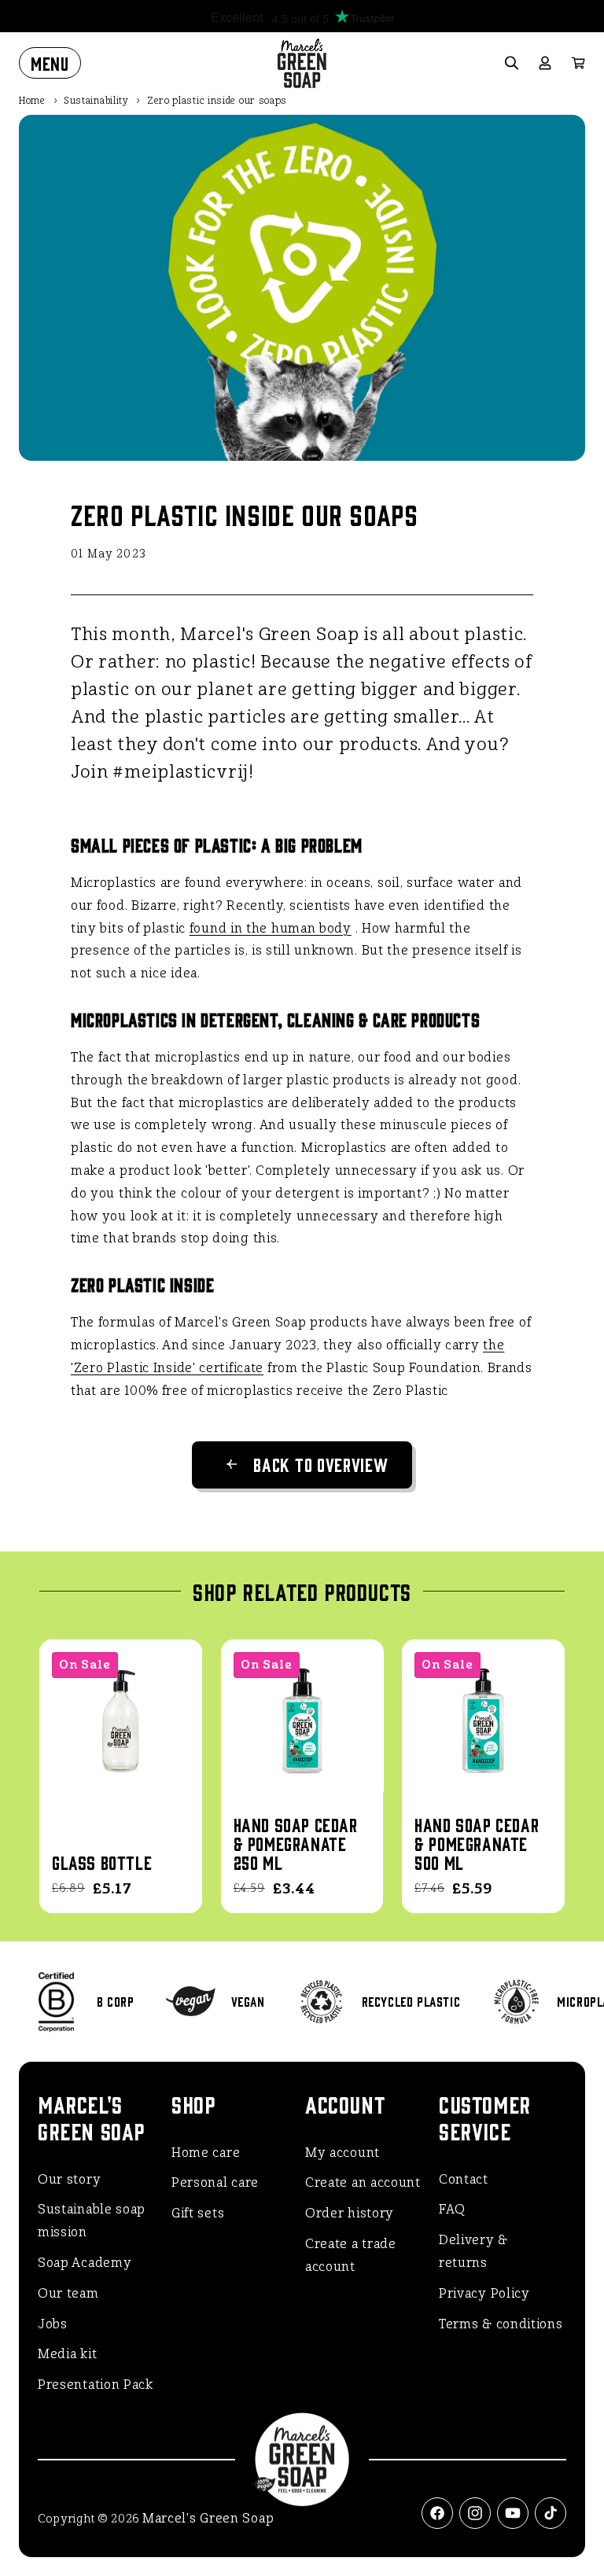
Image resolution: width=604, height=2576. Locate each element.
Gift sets (198, 2213)
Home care (206, 2153)
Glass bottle (102, 1862)
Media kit (67, 2354)
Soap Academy (85, 2263)
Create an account (363, 2182)
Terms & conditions (501, 2324)
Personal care (215, 2182)
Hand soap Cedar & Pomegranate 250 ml (296, 1843)
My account (343, 2153)
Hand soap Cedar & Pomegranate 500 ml (477, 1843)
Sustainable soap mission (92, 2221)
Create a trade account (351, 2255)
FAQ (452, 2209)
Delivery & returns (473, 2251)
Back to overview (320, 1464)
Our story (69, 2179)
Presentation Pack (96, 2385)
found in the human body (271, 928)
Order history (350, 2213)
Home (32, 101)
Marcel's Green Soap (208, 2518)
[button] (50, 63)
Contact (464, 2179)
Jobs (53, 2324)
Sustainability (96, 101)
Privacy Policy (484, 2293)
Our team (68, 2293)
